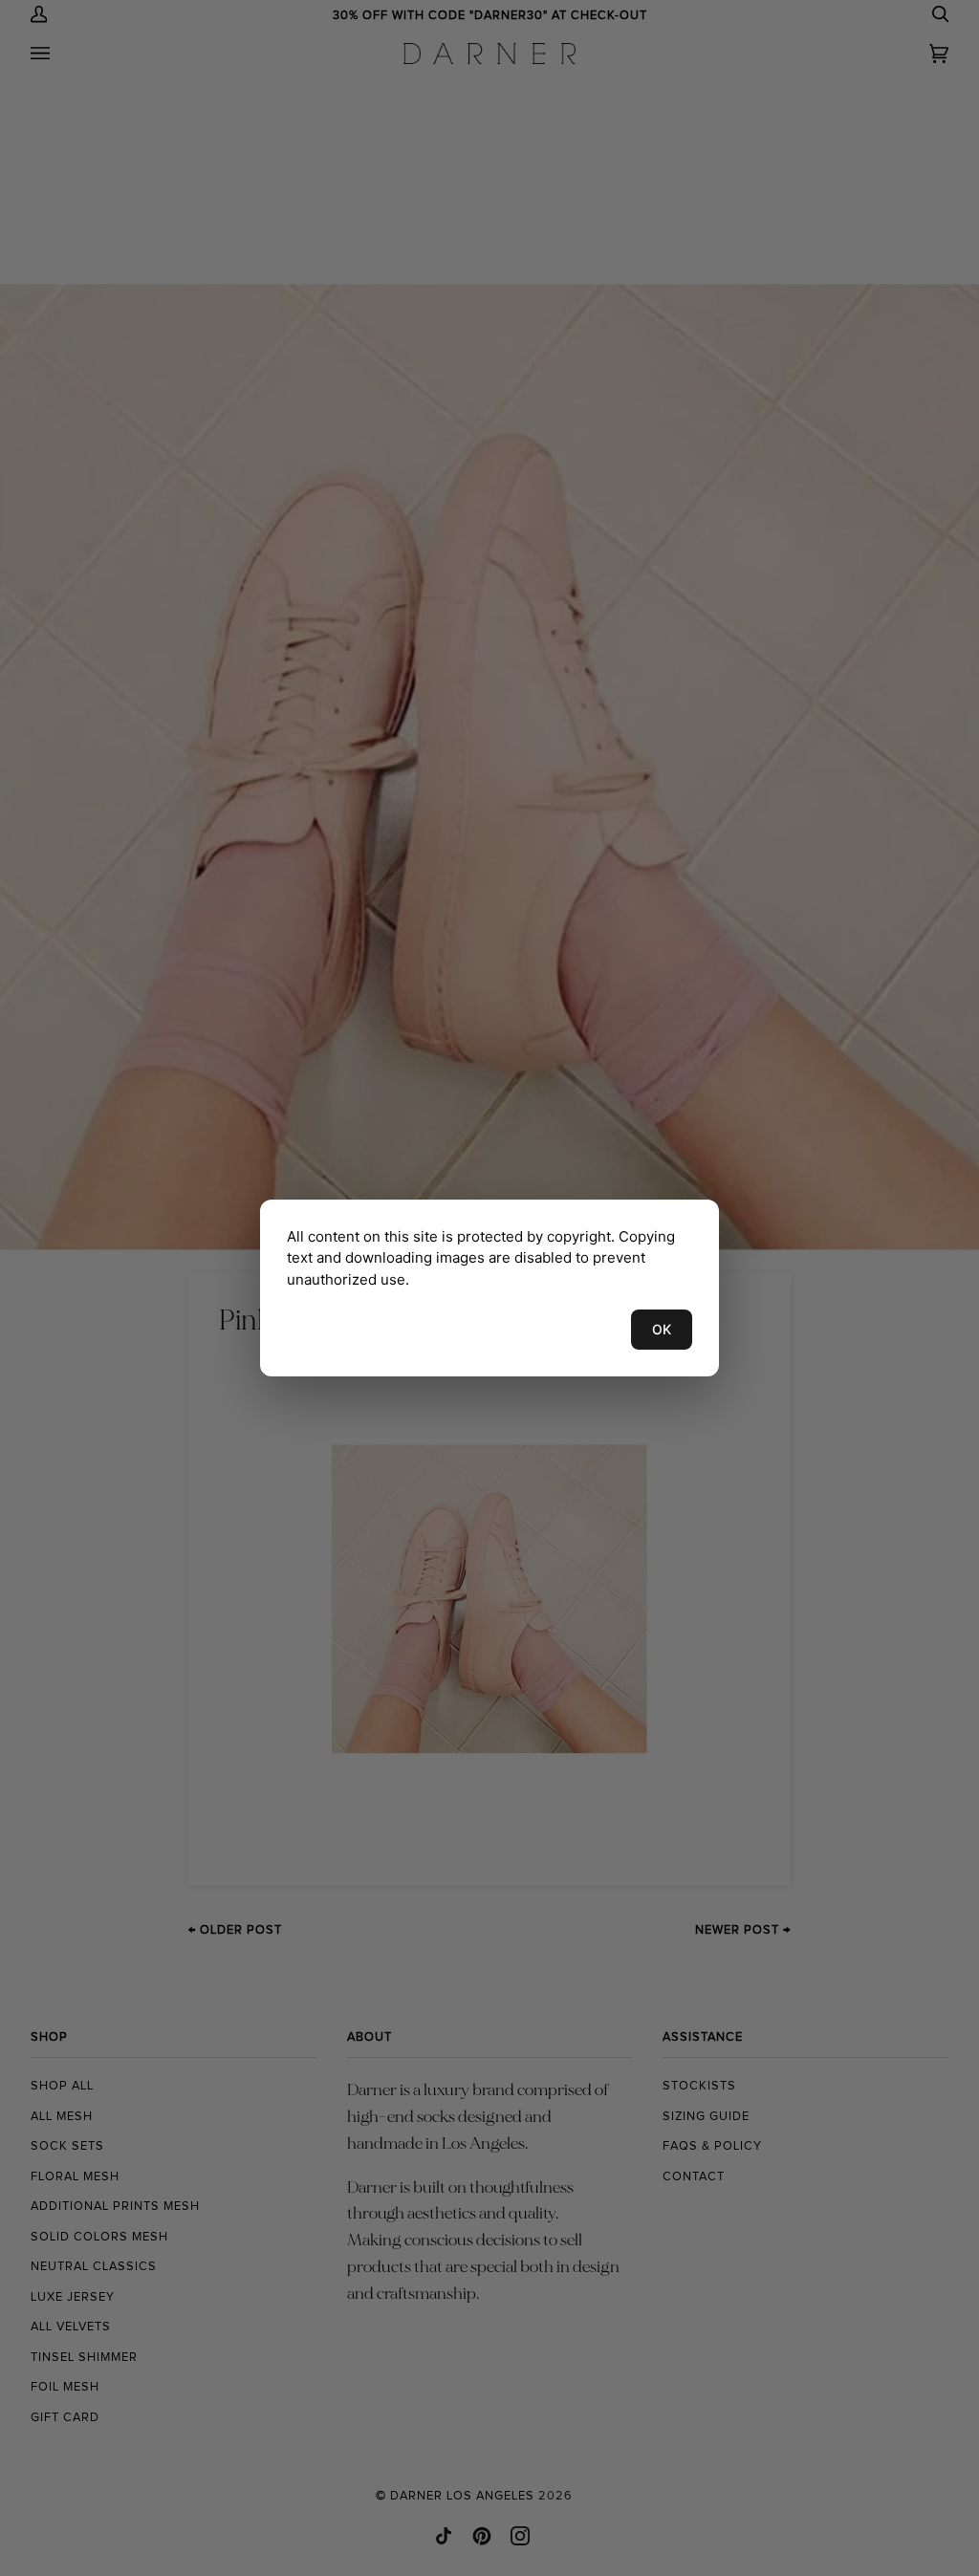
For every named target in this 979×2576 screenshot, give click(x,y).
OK (662, 1329)
